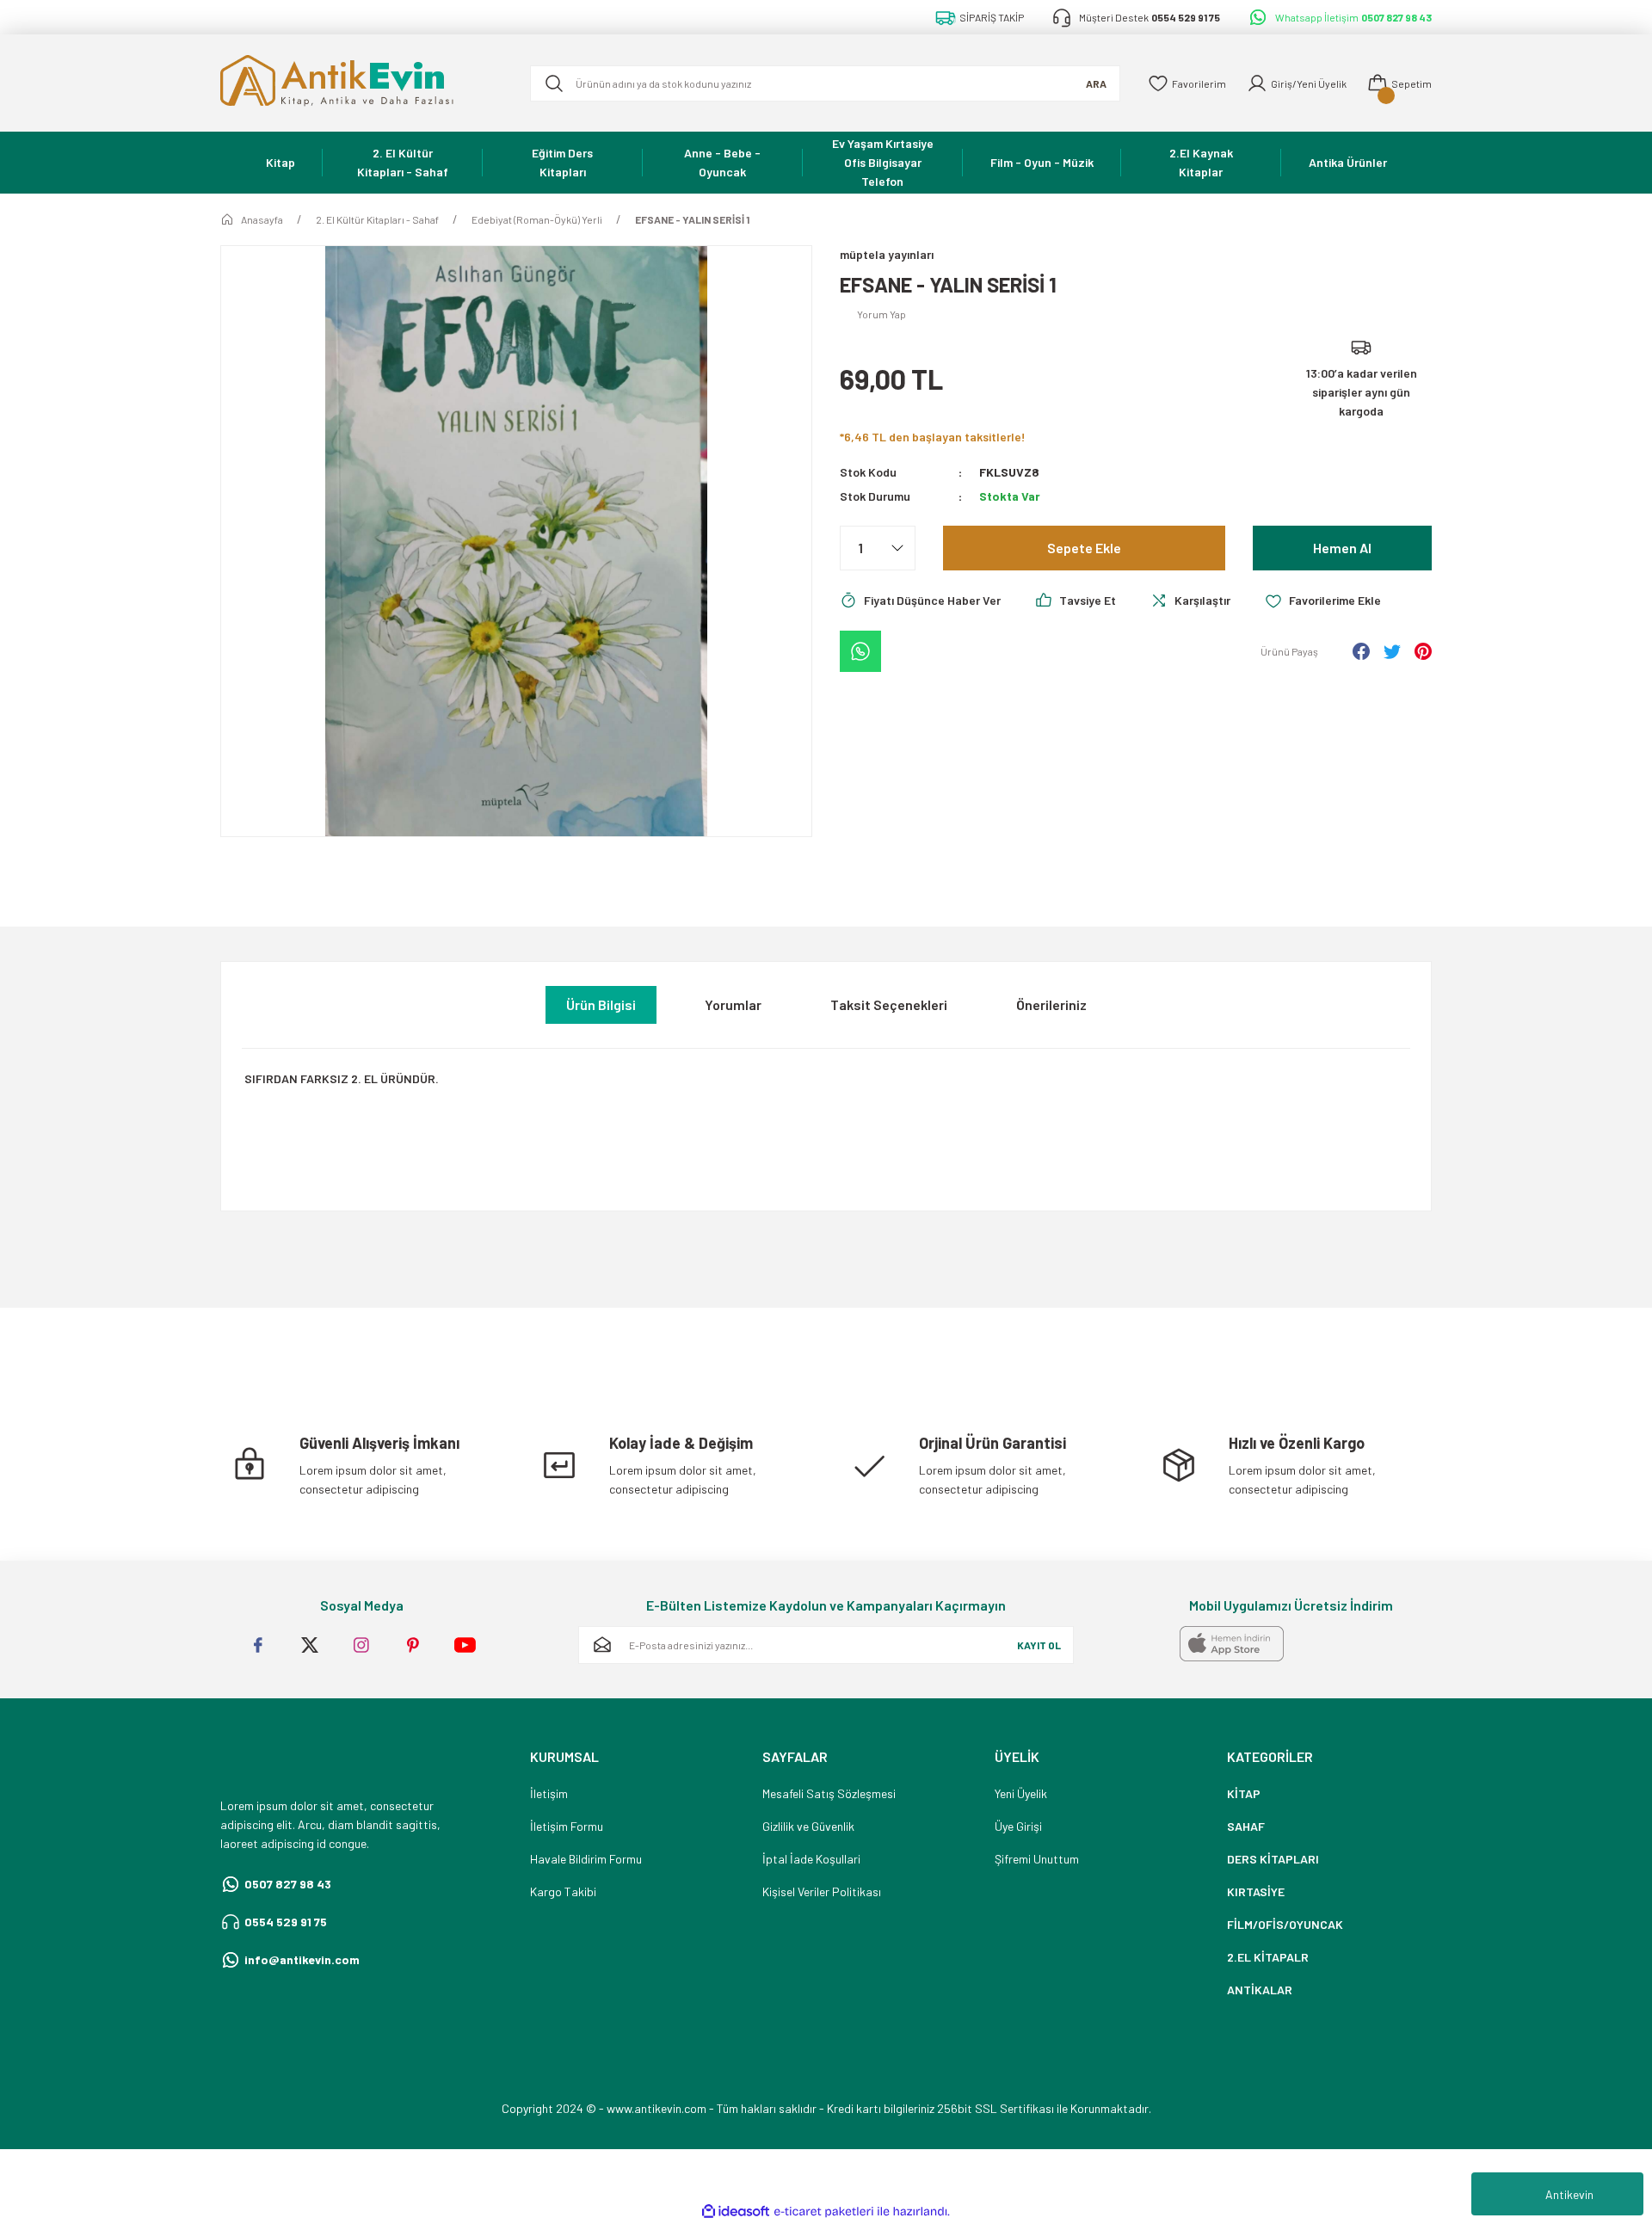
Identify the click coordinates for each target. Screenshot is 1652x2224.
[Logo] (361, 83)
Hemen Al (1342, 548)
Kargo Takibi (563, 1891)
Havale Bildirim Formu (586, 1859)
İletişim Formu (567, 1826)
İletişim (549, 1793)
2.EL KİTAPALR (1268, 1957)
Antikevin (1569, 2194)
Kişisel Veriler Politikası (822, 1891)
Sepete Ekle (1084, 548)
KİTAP (1244, 1793)
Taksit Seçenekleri (889, 1004)
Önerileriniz (1051, 1004)
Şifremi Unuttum (1037, 1859)
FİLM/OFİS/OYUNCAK (1285, 1924)
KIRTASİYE (1256, 1891)
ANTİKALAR (1260, 1990)
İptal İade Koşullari (811, 1859)
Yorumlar (733, 1004)
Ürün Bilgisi (601, 1004)
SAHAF (1246, 1826)
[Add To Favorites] (1323, 601)
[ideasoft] (736, 2212)
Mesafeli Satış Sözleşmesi (829, 1793)
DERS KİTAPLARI (1273, 1859)
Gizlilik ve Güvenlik (808, 1826)
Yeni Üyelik (1021, 1793)
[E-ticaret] (824, 2212)
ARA (1096, 83)
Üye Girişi (1018, 1826)
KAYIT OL (1039, 1645)
